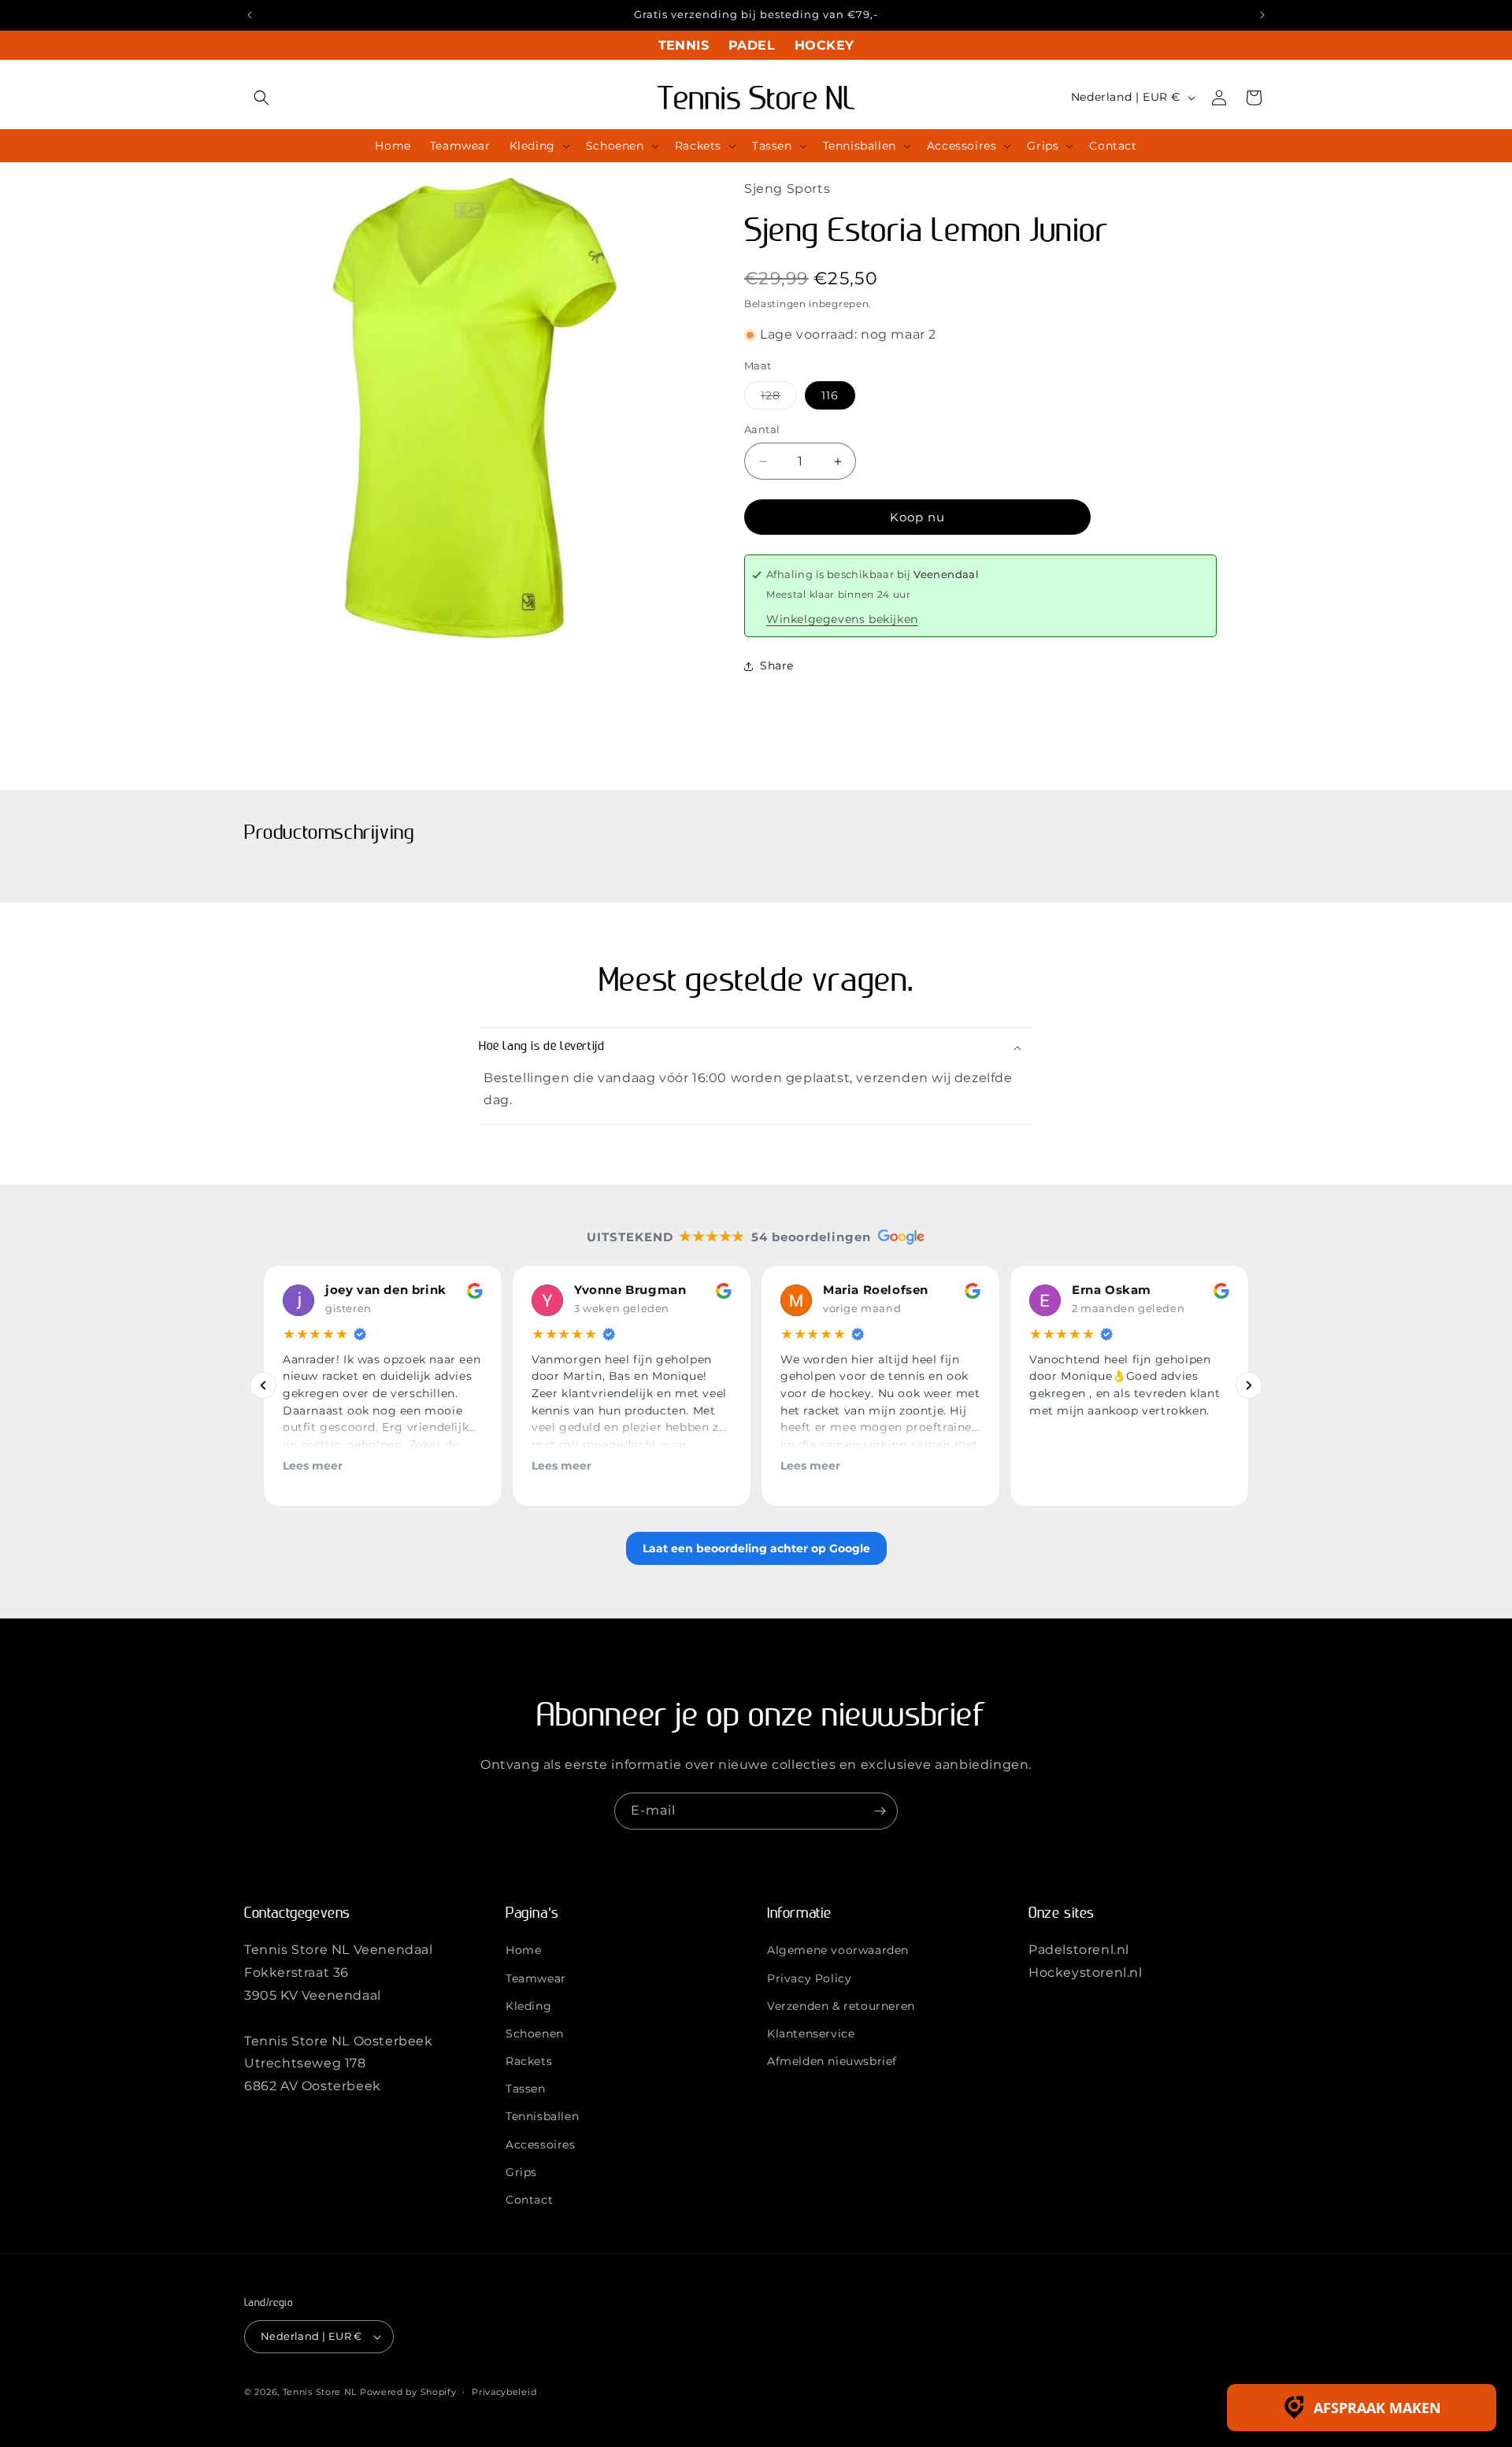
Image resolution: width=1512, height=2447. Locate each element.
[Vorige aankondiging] (250, 15)
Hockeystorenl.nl (1086, 1972)
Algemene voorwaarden (838, 1950)
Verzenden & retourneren (841, 2006)
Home (523, 1950)
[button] (261, 98)
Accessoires (541, 2145)
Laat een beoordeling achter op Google (756, 1548)
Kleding (528, 2006)
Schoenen (535, 2034)
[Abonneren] (880, 1811)
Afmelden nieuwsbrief (832, 2061)
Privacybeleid (504, 2391)
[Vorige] (263, 1386)
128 (779, 399)
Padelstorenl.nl (1079, 1950)
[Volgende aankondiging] (1262, 15)
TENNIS (684, 45)
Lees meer (313, 1466)
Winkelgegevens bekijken (842, 619)
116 (830, 395)
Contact (529, 2200)
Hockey (824, 45)
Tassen (526, 2089)
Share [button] (777, 666)
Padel (752, 45)
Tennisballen (542, 2116)
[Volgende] (1249, 1386)
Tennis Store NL (320, 2392)
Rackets (529, 2061)
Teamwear (536, 1978)
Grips (521, 2172)
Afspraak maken (1377, 2408)
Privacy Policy (809, 1978)
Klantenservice (811, 2034)
